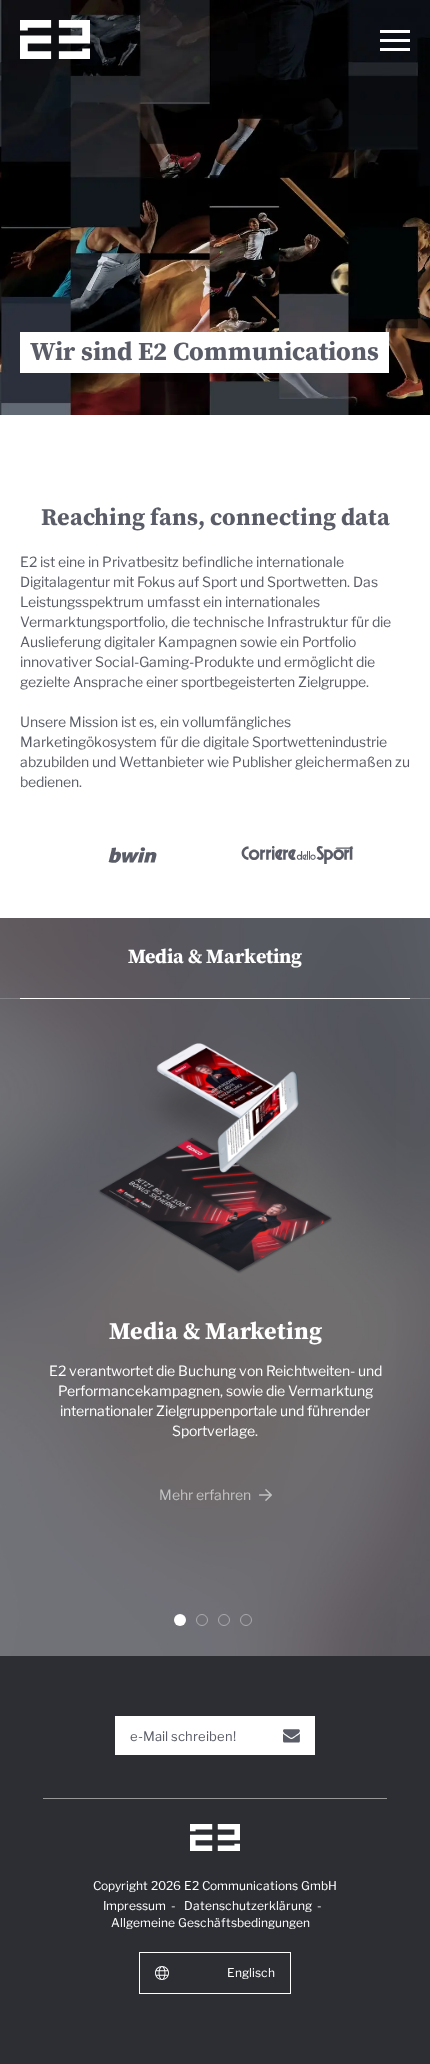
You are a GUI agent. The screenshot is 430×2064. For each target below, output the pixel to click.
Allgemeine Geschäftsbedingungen (210, 1922)
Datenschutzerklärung (248, 1905)
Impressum (134, 1905)
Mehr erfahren (206, 1494)
